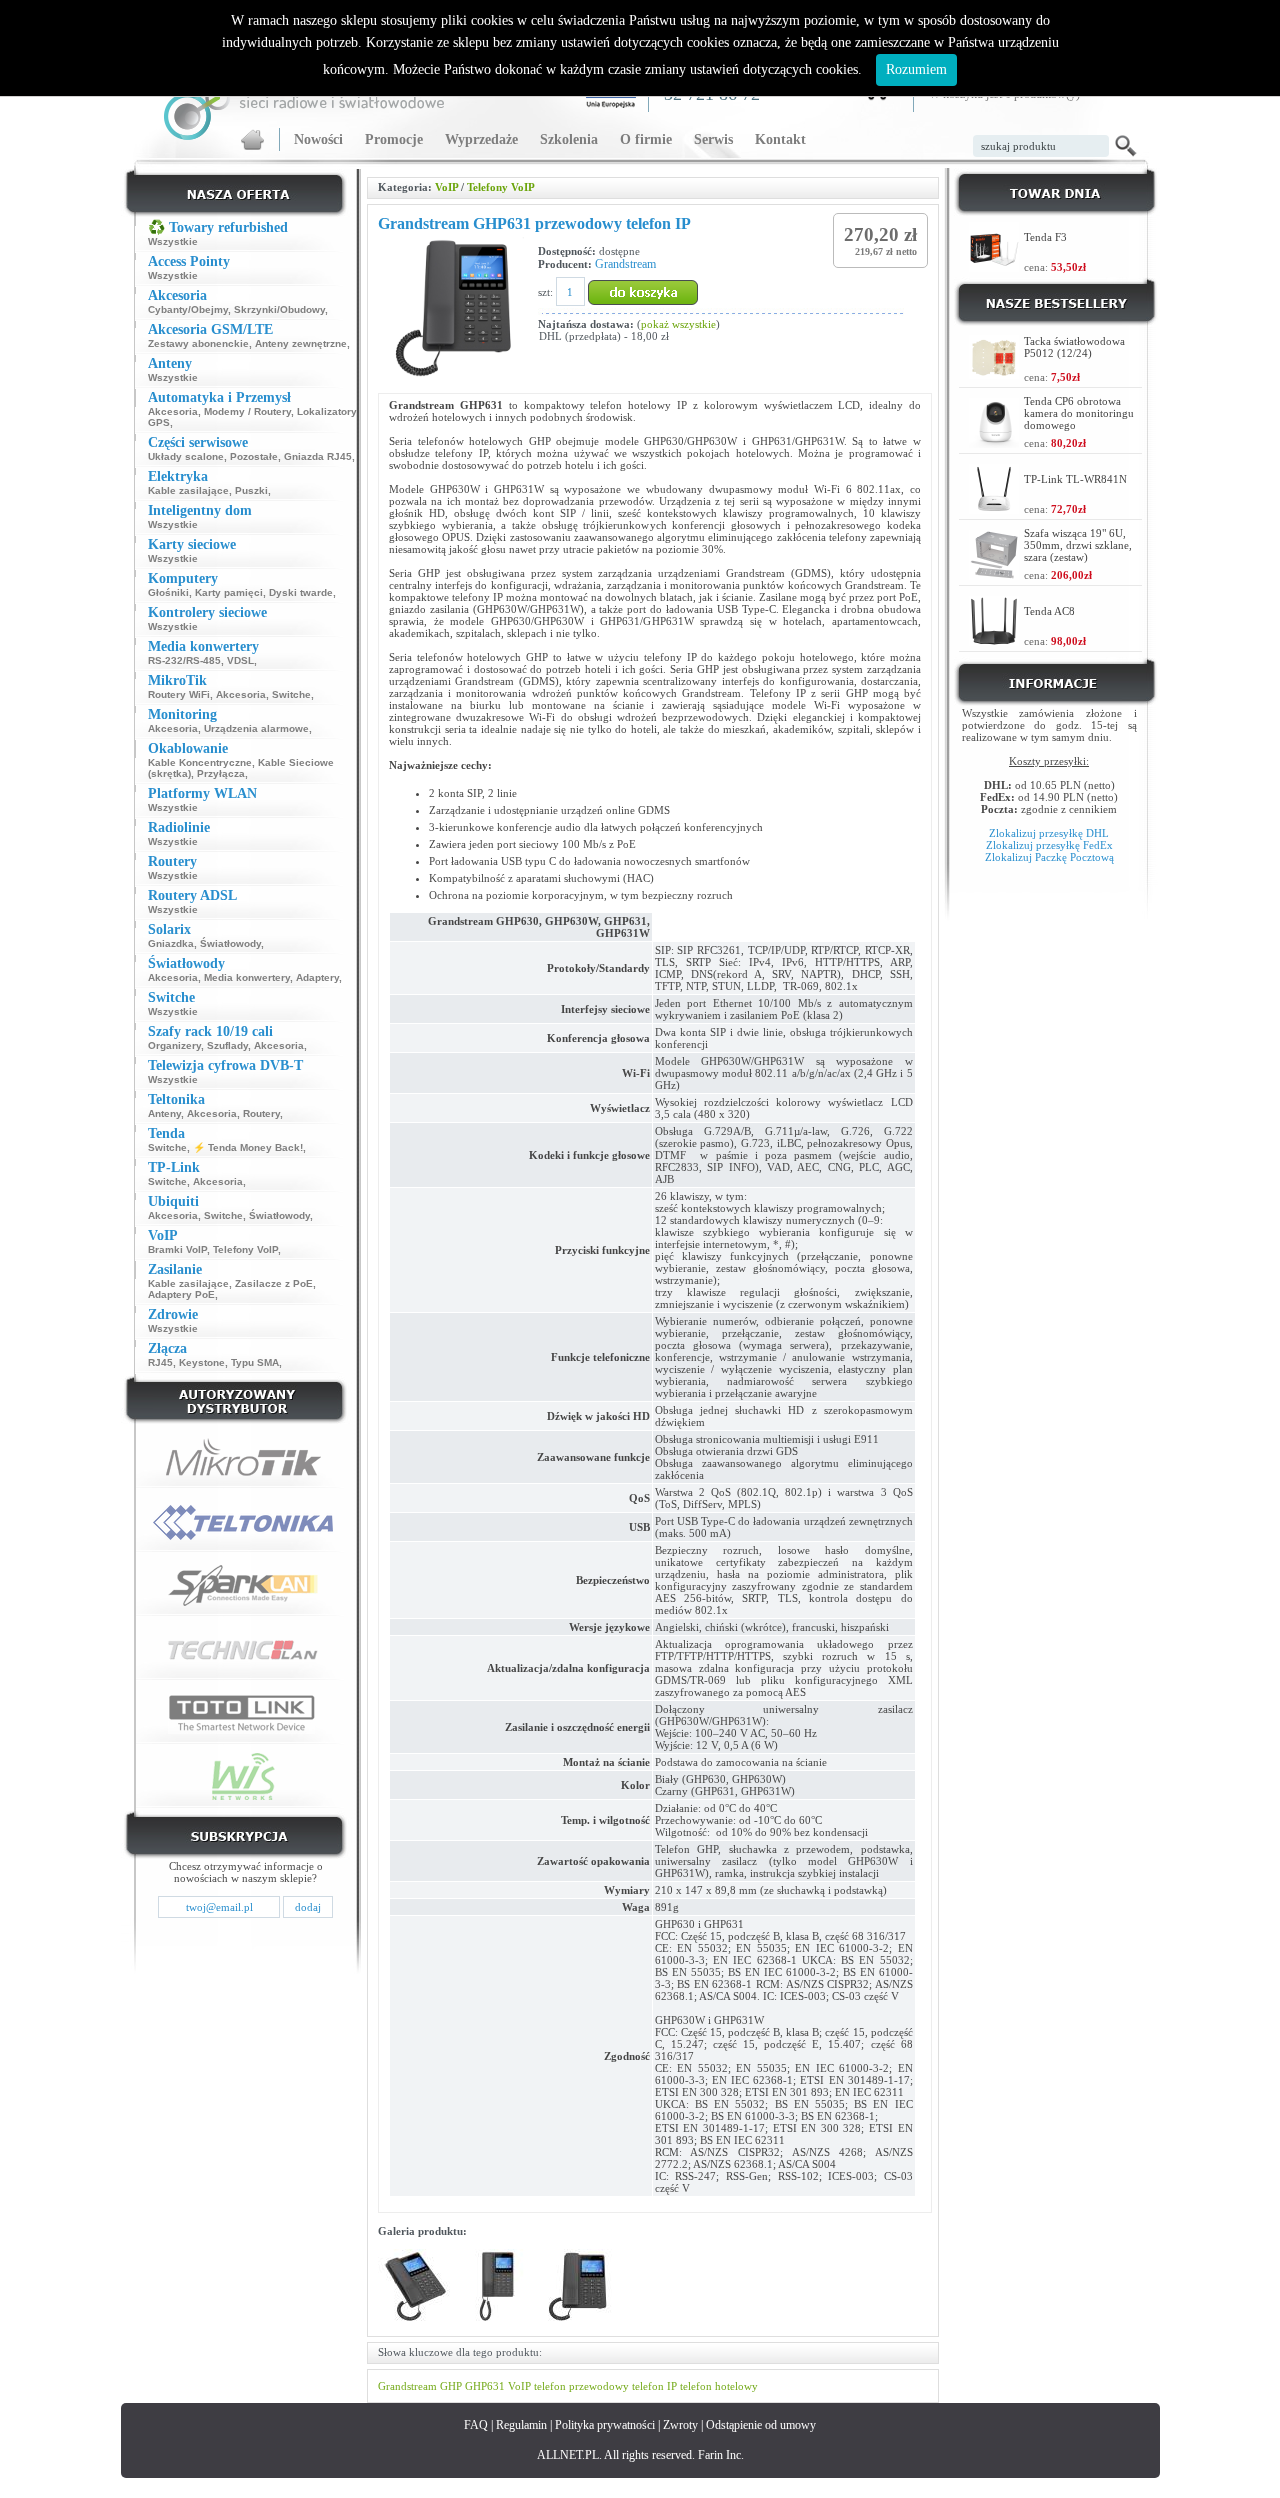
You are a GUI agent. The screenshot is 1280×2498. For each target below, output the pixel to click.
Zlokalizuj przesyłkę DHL (1049, 833)
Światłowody (230, 943)
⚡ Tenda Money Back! (248, 1147)
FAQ (476, 2425)
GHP (451, 2386)
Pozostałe (254, 456)
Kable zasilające (188, 490)
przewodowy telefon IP (623, 2386)
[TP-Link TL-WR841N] (994, 508)
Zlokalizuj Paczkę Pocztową (1049, 857)
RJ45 (160, 1362)
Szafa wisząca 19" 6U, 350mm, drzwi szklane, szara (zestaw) (1078, 545)
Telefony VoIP (245, 1249)
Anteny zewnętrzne (301, 343)
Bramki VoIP (177, 1249)
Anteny (164, 1113)
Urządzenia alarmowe (256, 728)
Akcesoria (173, 411)
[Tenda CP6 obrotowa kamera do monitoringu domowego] (994, 442)
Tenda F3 (1045, 237)
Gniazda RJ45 (318, 456)
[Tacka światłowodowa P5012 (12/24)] (994, 373)
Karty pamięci (229, 592)
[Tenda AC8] (994, 640)
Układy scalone (186, 456)
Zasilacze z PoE (274, 1283)
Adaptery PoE (181, 1294)
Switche (291, 694)
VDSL (240, 660)
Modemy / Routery (247, 411)
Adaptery (317, 977)
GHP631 (485, 2386)
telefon (550, 2386)
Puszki (251, 490)
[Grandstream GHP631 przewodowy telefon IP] (415, 2320)
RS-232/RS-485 (184, 660)
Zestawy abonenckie (198, 343)
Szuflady (227, 1045)
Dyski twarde (301, 592)
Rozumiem (916, 69)
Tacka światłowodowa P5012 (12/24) (1074, 347)
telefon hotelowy (719, 2386)
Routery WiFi (179, 694)
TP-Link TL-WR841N (1075, 479)
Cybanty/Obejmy (188, 309)
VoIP (446, 187)
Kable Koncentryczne (200, 762)
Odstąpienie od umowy (761, 2425)
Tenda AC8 (1049, 611)
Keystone (202, 1362)
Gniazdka (171, 943)
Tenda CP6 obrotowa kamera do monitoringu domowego (1079, 413)
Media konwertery (247, 977)
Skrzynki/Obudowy (279, 309)
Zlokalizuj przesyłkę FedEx (1049, 845)
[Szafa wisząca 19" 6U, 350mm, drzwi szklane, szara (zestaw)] (994, 574)
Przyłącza (221, 773)
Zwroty (680, 2425)
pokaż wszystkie (678, 324)
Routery (261, 1113)
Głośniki (168, 592)
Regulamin (521, 2425)
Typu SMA (255, 1362)
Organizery (174, 1045)
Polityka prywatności (605, 2425)
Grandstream (625, 264)
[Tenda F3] (994, 266)
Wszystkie (173, 241)
